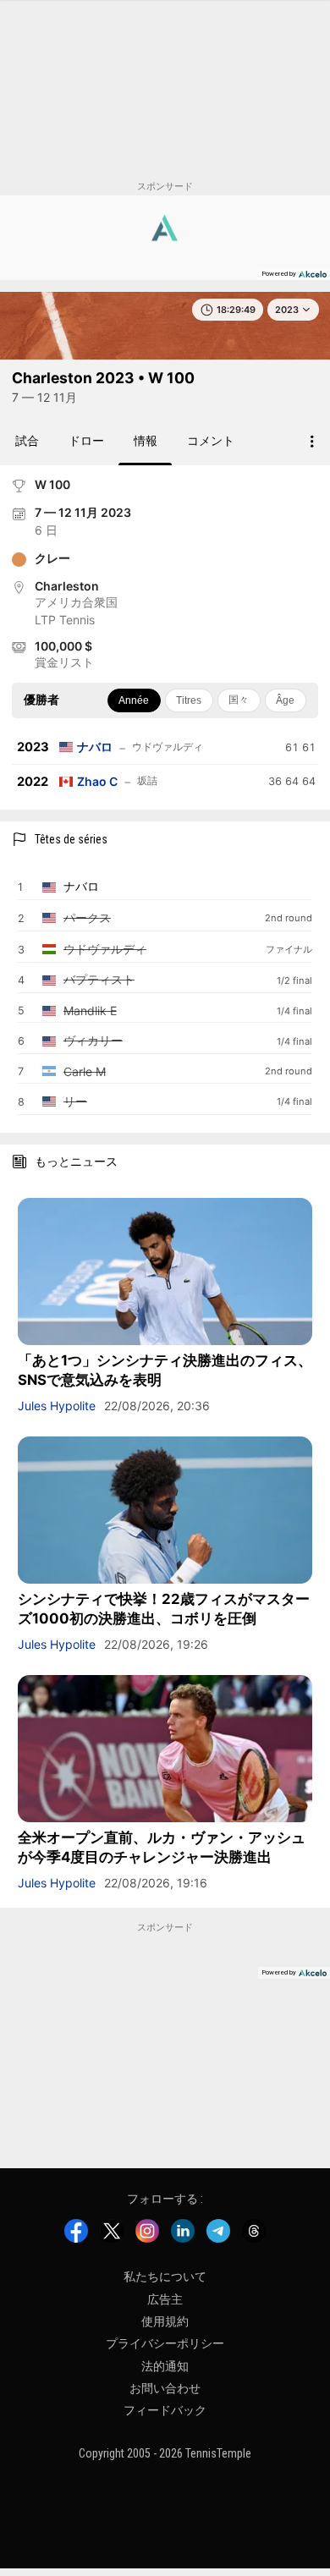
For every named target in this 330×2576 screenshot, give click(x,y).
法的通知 (165, 2365)
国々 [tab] (239, 700)
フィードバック (165, 2410)
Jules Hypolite (57, 1406)
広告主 (165, 2299)
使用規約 (165, 2321)
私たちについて (165, 2277)
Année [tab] (134, 700)
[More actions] (312, 442)
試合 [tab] (27, 440)
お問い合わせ (165, 2388)
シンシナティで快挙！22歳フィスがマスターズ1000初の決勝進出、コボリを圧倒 (164, 1609)
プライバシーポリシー (165, 2343)
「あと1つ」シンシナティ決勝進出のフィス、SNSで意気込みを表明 (165, 1370)
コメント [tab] (211, 440)
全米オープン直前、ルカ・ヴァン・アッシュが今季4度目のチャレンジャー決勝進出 (162, 1847)
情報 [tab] (146, 440)
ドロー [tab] (86, 440)
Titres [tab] (189, 700)
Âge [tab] (285, 700)
